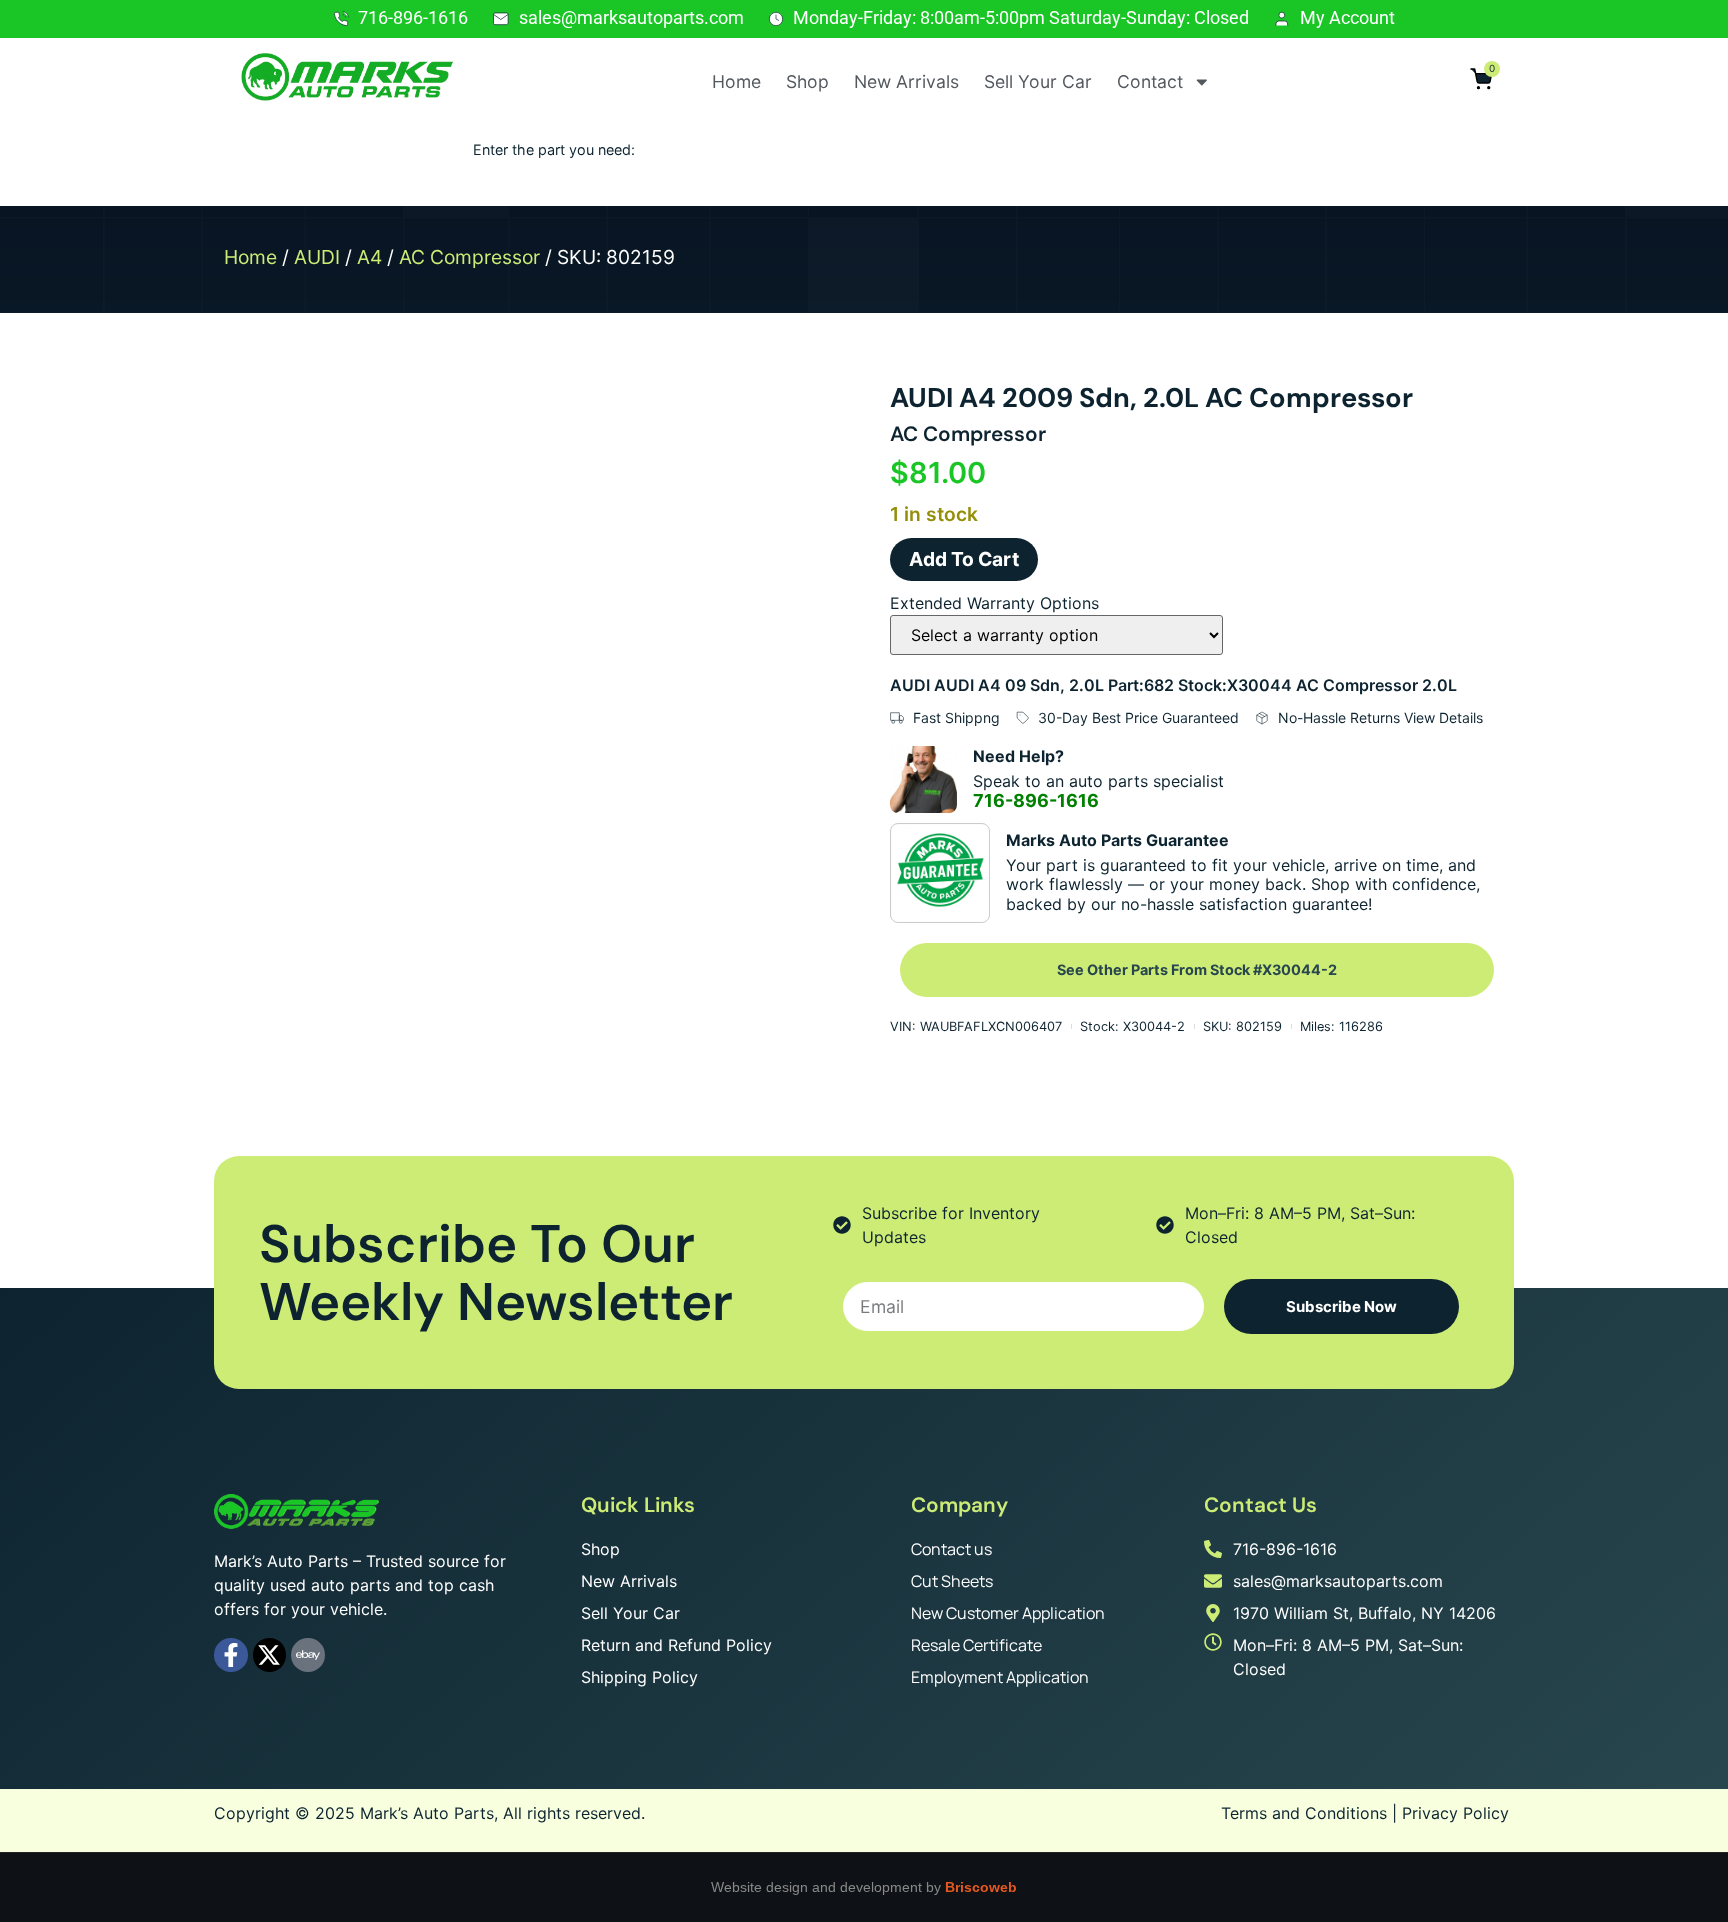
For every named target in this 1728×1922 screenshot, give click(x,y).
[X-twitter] (270, 1655)
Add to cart (964, 559)
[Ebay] (308, 1655)
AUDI (317, 257)
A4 (369, 257)
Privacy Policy (1455, 1813)
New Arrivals (906, 81)
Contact (1150, 81)
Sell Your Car (1038, 81)
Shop (807, 81)
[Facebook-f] (231, 1655)
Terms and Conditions (1304, 1813)
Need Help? (1018, 756)
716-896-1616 (1036, 800)
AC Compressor (469, 257)
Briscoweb (981, 1887)
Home (736, 81)
